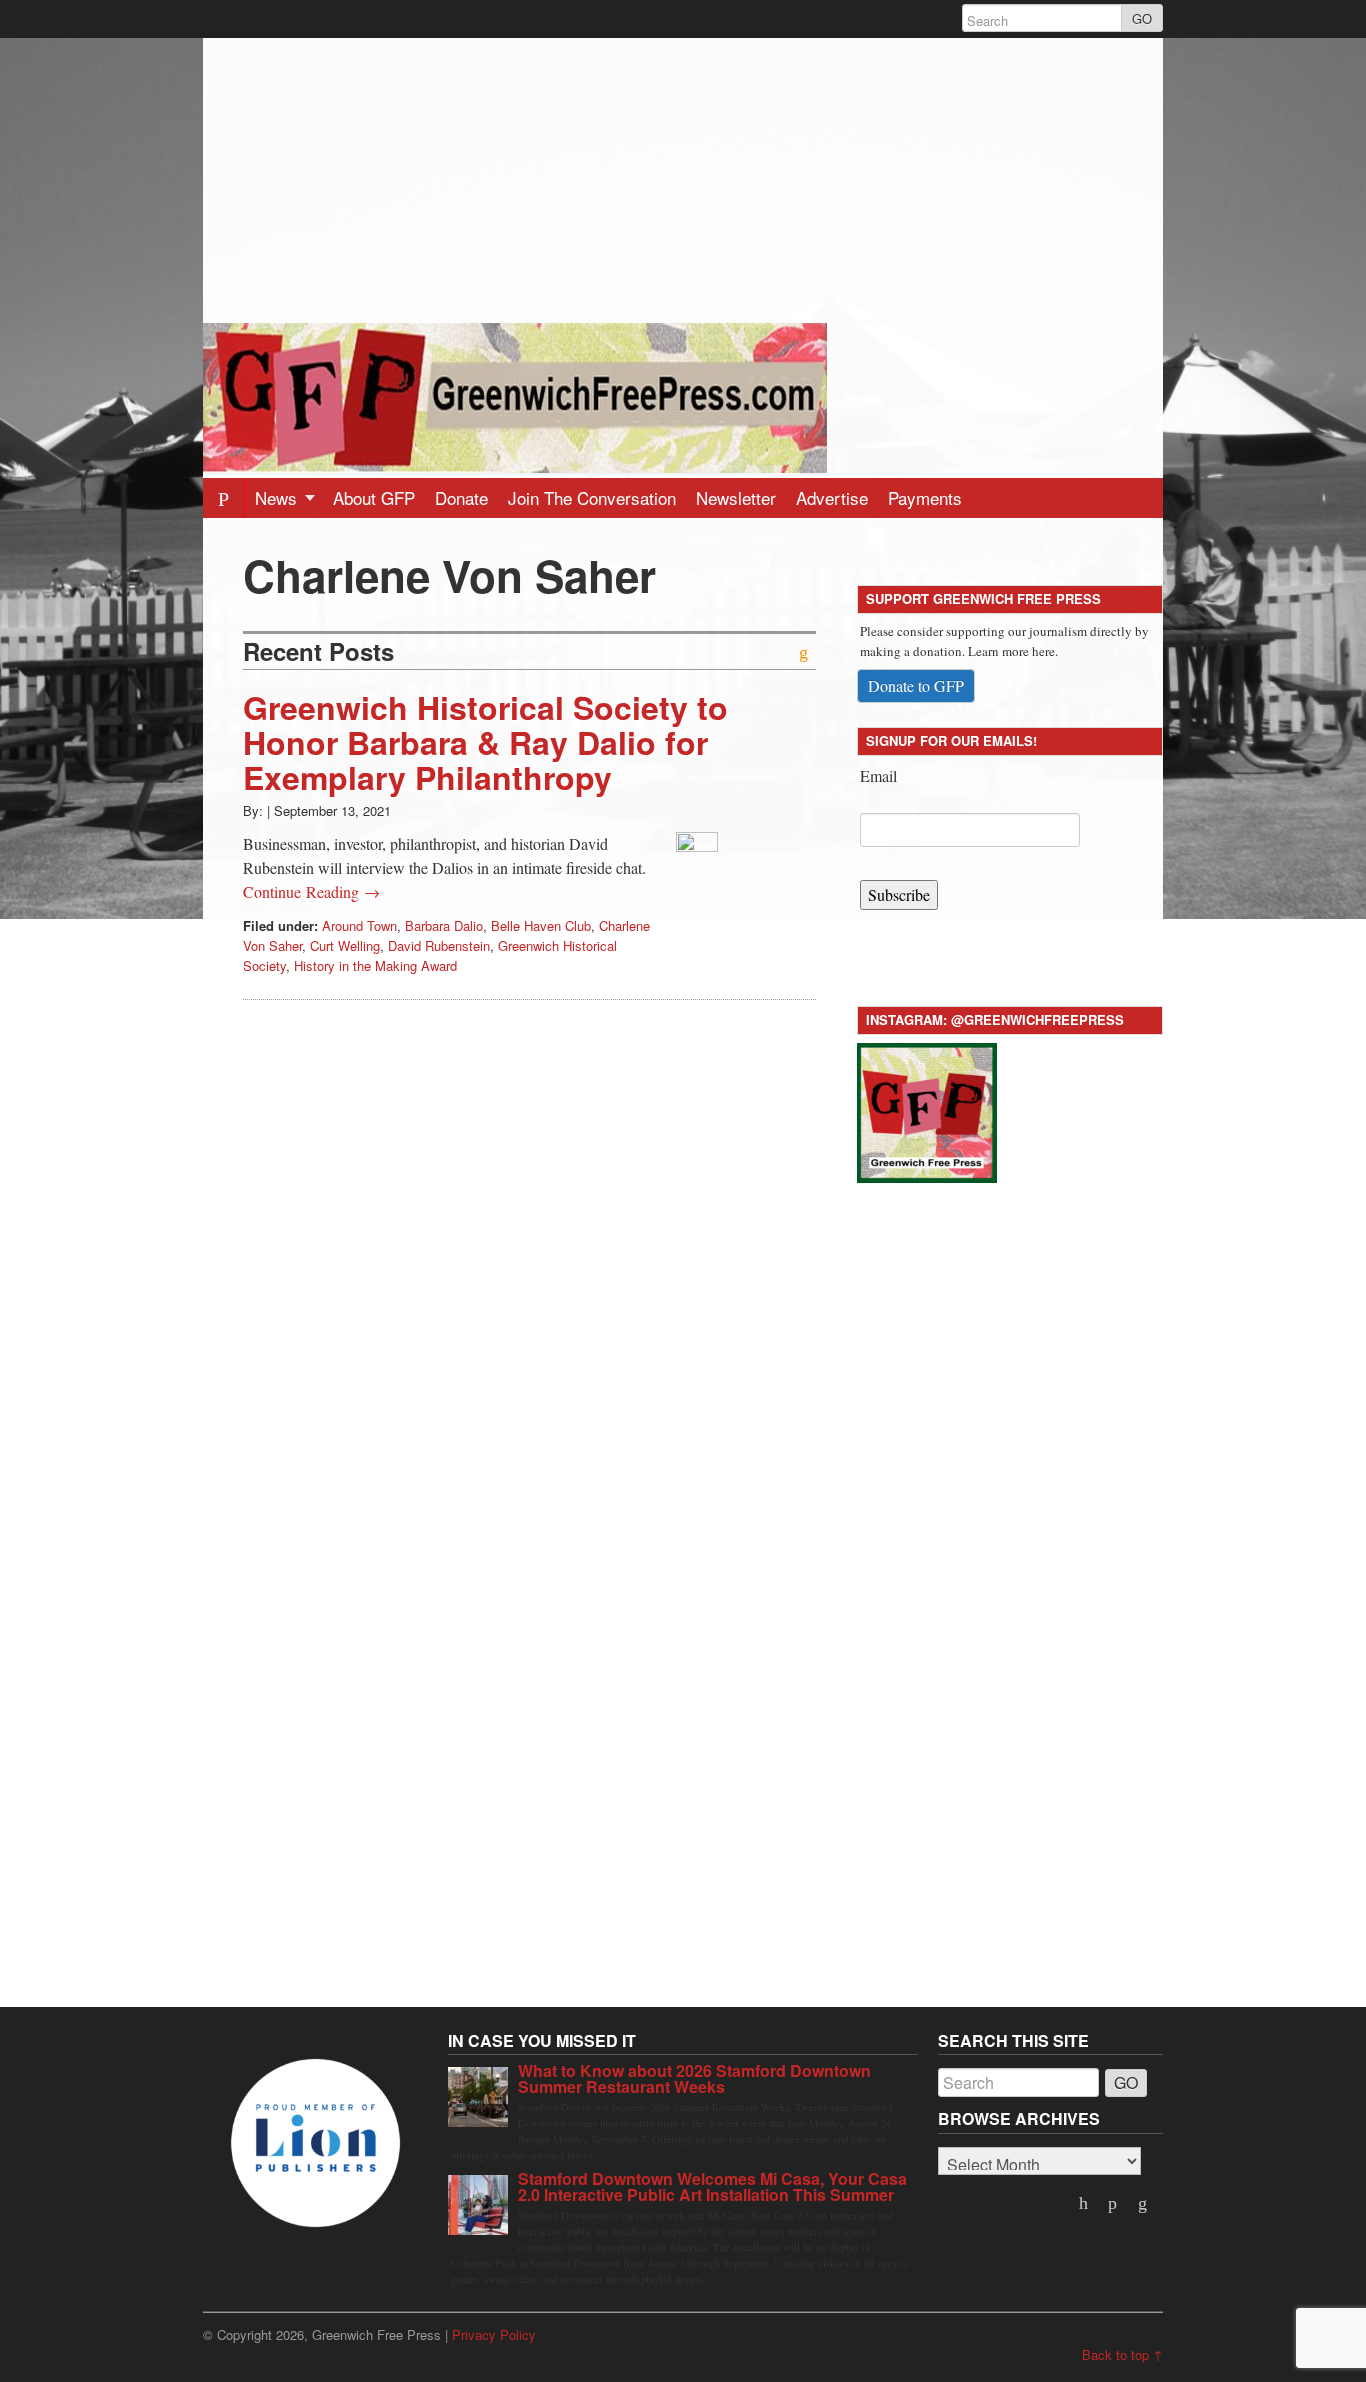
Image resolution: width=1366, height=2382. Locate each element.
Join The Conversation (592, 497)
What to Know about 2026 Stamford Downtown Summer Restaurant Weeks (694, 2078)
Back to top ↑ (1122, 2354)
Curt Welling (345, 945)
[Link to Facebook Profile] (1115, 2204)
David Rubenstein (439, 945)
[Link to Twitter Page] (1085, 2204)
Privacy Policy (494, 2334)
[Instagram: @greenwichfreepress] (927, 1109)
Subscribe (899, 894)
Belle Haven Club (541, 925)
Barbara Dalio (444, 925)
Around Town (359, 925)
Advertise (832, 497)
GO (1142, 18)
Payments (925, 497)
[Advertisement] (683, 178)
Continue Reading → (311, 891)
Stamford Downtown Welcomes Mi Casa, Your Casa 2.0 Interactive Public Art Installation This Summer (712, 2186)
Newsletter (736, 497)
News (278, 497)
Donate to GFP (916, 685)
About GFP (374, 497)
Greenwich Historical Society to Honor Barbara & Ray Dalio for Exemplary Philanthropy (485, 742)
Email (878, 775)
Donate (461, 497)
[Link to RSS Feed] (1144, 2204)
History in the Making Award (375, 965)
